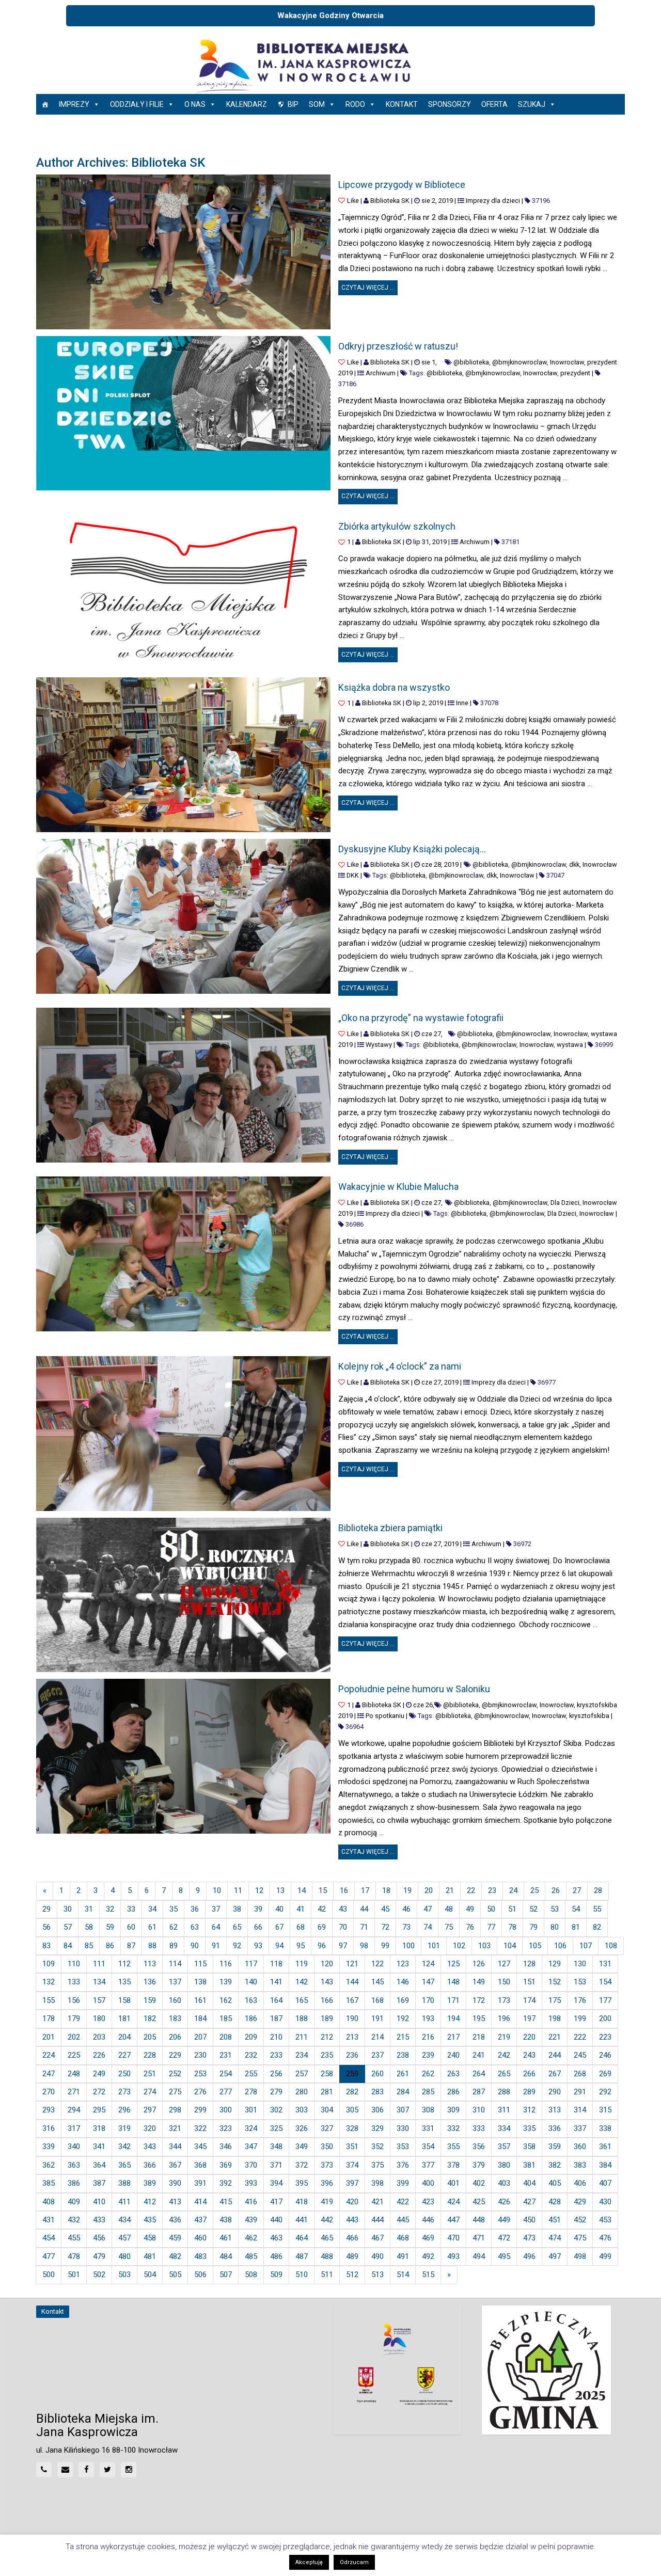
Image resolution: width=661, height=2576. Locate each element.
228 (150, 2055)
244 (555, 2055)
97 (343, 1946)
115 (200, 1964)
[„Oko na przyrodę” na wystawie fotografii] (183, 1085)
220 (529, 2037)
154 (605, 1982)
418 (302, 2202)
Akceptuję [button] (309, 2562)
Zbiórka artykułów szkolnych (397, 526)
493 (453, 2256)
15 (323, 1890)
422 (403, 2202)
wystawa (604, 1034)
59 (110, 1927)
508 (251, 2275)
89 (174, 1946)
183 (175, 2018)
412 (150, 2202)
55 (597, 1909)
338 (605, 2128)
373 (327, 2165)
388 (124, 2183)
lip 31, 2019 (430, 542)
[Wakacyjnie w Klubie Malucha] (183, 1254)
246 (605, 2055)
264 (479, 2074)
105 (535, 1946)
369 (226, 2165)
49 (470, 1909)
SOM (317, 104)
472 (504, 2238)
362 (49, 2165)
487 (302, 2256)
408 (49, 2202)
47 (428, 1909)
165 (302, 2000)
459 (175, 2238)
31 (89, 1909)
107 (586, 1946)
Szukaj (532, 104)
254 (226, 2074)
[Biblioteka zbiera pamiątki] (183, 1595)
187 (276, 2018)
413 (175, 2202)
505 (175, 2275)
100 (408, 1946)
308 (428, 2110)
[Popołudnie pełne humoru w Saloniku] (183, 1756)
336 (555, 2128)
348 (276, 2146)
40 (279, 1909)
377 (428, 2165)
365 (124, 2165)
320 (150, 2128)
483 (200, 2256)
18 (386, 1890)
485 (251, 2256)
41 (301, 1909)
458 (150, 2238)
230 (200, 2055)
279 (276, 2092)
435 (150, 2220)
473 (529, 2238)
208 (226, 2037)
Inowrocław (567, 362)
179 (74, 2018)
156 (74, 2000)
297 (150, 2110)
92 (237, 1946)
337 (580, 2128)
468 (403, 2238)
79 (533, 1927)
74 (428, 1927)
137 (175, 1982)
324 (251, 2128)
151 (529, 1982)
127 (504, 1964)
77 (491, 1927)
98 (364, 1946)
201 (49, 2037)
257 (302, 2074)
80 (555, 1927)
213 (352, 2037)
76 (470, 1927)
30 (68, 1909)
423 (428, 2202)
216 (428, 2037)
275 (175, 2092)
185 (226, 2018)
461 (226, 2238)
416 (251, 2202)
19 (407, 1890)
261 (403, 2074)
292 (605, 2092)
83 (46, 1946)
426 (504, 2202)
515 (428, 2275)
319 (124, 2128)
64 (216, 1927)
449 (504, 2220)
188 (302, 2018)
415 (226, 2202)
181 (124, 2018)
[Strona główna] (45, 104)
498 (580, 2256)
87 (131, 1946)
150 (504, 1982)
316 (49, 2128)
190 (352, 2018)
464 (302, 2238)
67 (279, 1927)
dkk (574, 864)
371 (276, 2165)
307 (403, 2110)
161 (200, 2000)
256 (276, 2074)
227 (124, 2055)
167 (352, 2000)
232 (251, 2055)
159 (150, 2000)
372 (302, 2165)
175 (555, 2000)
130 (580, 1964)
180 (99, 2018)
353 (403, 2146)
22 (471, 1890)
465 (327, 2238)
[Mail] (65, 2470)
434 (124, 2220)
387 (99, 2183)
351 (352, 2146)
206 (175, 2037)
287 (479, 2092)
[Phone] (44, 2470)
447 (453, 2220)
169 (403, 2000)
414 (200, 2202)
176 (580, 2000)
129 (555, 1964)
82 (597, 1927)
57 (68, 1927)
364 (99, 2165)
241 (479, 2055)
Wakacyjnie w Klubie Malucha (398, 1187)
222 (580, 2037)
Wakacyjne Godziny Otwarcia (330, 15)
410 (99, 2202)
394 (276, 2183)
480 (124, 2256)
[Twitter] (107, 2470)
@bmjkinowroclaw (520, 362)
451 (555, 2220)
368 (200, 2165)
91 (216, 1946)
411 (124, 2202)
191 (377, 2018)
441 (302, 2220)
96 (322, 1946)
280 (302, 2092)
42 (322, 1909)
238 (403, 2055)
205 (150, 2037)
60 (131, 1927)
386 (74, 2183)
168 (377, 2000)
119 (302, 1964)
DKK (353, 875)
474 (555, 2238)
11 (238, 1890)
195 (479, 2018)
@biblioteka (471, 362)
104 (510, 1946)
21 (450, 1890)
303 (302, 2110)
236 (352, 2055)
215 (403, 2037)
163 (251, 2000)
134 (99, 1982)
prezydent (602, 362)
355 (453, 2146)
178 (49, 2018)
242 (504, 2055)
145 (377, 1982)
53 (555, 1909)
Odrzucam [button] (354, 2562)
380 (504, 2165)
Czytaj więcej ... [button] (369, 286)
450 (529, 2220)
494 (479, 2256)
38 (237, 1909)
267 (555, 2074)
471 (479, 2238)
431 (49, 2220)
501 (74, 2275)
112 (124, 1964)
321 (175, 2128)
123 (403, 1964)
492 (428, 2256)
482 (175, 2256)
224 (49, 2055)
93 (258, 1946)
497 (555, 2256)
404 (529, 2183)
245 (580, 2055)
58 (89, 1927)
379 (479, 2165)
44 (364, 1909)
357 (504, 2146)
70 (343, 1927)
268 (580, 2074)
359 (555, 2146)
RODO (355, 104)
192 (403, 2018)
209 (251, 2037)
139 (226, 1982)
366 (150, 2165)
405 (555, 2183)
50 (491, 1909)
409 (74, 2202)
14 (302, 1890)
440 (276, 2220)
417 (276, 2202)
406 (580, 2183)
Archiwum (381, 373)
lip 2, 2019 (428, 703)
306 (377, 2110)
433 (99, 2220)
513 (377, 2275)
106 (560, 1946)
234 (302, 2055)
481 (150, 2256)
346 (226, 2146)
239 (428, 2055)
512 (352, 2275)
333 (479, 2128)
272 (99, 2092)
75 (449, 1927)
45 (385, 1909)
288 (504, 2092)
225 (74, 2055)
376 (403, 2165)
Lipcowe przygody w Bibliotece (402, 185)
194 (453, 2018)
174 (529, 2000)
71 (364, 1927)
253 (200, 2074)
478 (74, 2256)
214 (377, 2037)
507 (226, 2275)
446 (428, 2220)
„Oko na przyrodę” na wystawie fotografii (421, 1018)
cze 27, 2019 (440, 1382)
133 (74, 1982)
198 (555, 2018)
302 (276, 2110)
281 (327, 2092)
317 (74, 2128)
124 (428, 1964)
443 (352, 2220)
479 (99, 2256)
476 (605, 2238)
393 (251, 2183)
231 (226, 2055)
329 (377, 2128)
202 (74, 2037)
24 (513, 1890)
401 (453, 2183)
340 (74, 2146)
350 (327, 2146)
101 (434, 1946)
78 (512, 1927)
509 (276, 2275)
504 (150, 2275)
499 (605, 2256)
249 (99, 2074)
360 (580, 2146)
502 (99, 2275)
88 (152, 1946)
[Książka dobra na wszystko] (183, 755)
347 (251, 2146)
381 (529, 2165)
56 (46, 1927)
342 (124, 2146)
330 (403, 2128)
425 (479, 2202)
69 (322, 1927)
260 (377, 2074)
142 (302, 1982)
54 (576, 1909)
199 (580, 2018)
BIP (293, 104)
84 (68, 1946)
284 (403, 2092)
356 (479, 2146)
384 (605, 2165)
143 (327, 1982)
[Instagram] (129, 2470)
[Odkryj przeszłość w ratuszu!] (183, 413)
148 (453, 1982)
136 (150, 1982)
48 (449, 1909)
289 (529, 2092)
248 (74, 2074)
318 (99, 2128)
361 (605, 2146)
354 (428, 2146)
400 (428, 2183)
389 (150, 2183)
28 (598, 1890)
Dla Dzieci (565, 1203)
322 (200, 2128)
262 (428, 2074)
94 (279, 1946)
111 (99, 1964)
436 (175, 2220)
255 (251, 2074)
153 (580, 1982)
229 (175, 2055)
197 (529, 2018)
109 (49, 1964)
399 (403, 2183)
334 (504, 2128)
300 (226, 2110)
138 (200, 1982)
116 (226, 1964)
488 (327, 2256)
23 (492, 1890)
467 (377, 2238)
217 (453, 2037)
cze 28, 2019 (440, 864)
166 (327, 2000)
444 (377, 2220)
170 (428, 2000)
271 (74, 2092)
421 (377, 2202)
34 (152, 1909)
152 (555, 1982)
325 (276, 2128)
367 (175, 2165)
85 (89, 1946)
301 (251, 2110)
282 (352, 2092)
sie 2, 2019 (437, 201)
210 (276, 2037)
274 (150, 2092)
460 (200, 2238)
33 (131, 1909)
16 (344, 1890)
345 (200, 2146)
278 (251, 2092)
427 (529, 2202)
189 (327, 2018)
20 (429, 1890)
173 (504, 2000)
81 (576, 1927)
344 (175, 2146)
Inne (462, 703)
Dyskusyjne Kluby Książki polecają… (412, 849)
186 (251, 2018)
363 (74, 2165)
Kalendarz (247, 104)
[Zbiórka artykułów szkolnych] (183, 593)
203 (99, 2037)
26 (556, 1890)
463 (276, 2238)
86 (110, 1946)
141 (276, 1982)
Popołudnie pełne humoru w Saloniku (414, 1689)
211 (302, 2037)
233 (276, 2055)
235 (327, 2055)
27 (577, 1890)
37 (216, 1909)
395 (302, 2183)
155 (49, 2000)
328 (352, 2128)
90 (195, 1946)
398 (377, 2183)
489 (352, 2256)
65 (237, 1927)
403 (504, 2183)
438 (226, 2220)
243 (529, 2055)
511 (327, 2275)
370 (251, 2165)
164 (276, 2000)
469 (428, 2238)
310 (479, 2110)
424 (453, 2202)
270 (49, 2092)
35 (174, 1909)
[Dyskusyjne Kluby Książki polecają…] (183, 916)
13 (280, 1890)
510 (302, 2275)
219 (504, 2037)
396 (327, 2183)
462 (251, 2238)
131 (605, 1964)
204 (124, 2037)
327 (327, 2128)
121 (352, 1964)
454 (49, 2238)
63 (195, 1927)
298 (175, 2110)
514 (403, 2275)
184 (200, 2018)
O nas (195, 104)
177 (605, 2000)
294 (74, 2110)
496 (529, 2256)
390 (175, 2183)
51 (512, 1909)
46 (406, 1909)
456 (99, 2238)
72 (385, 1927)
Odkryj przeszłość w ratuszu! (398, 346)
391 (200, 2183)
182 (150, 2018)
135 (124, 1982)
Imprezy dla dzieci (493, 201)
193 (428, 2018)
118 (276, 1964)
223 (605, 2037)
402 (479, 2183)
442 (327, 2220)
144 (352, 1982)
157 (99, 2000)
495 (504, 2256)
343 (150, 2146)
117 (251, 1964)
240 (453, 2055)
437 (200, 2220)
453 (605, 2220)
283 (377, 2092)
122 (377, 1964)
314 (580, 2110)
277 (226, 2092)
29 (46, 1909)
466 (352, 2238)
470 (453, 2238)
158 (124, 2000)
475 (580, 2238)
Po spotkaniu (385, 1716)
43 (343, 1909)
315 (605, 2110)
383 (580, 2165)
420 (352, 2202)
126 (479, 1964)
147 (428, 1982)
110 (74, 1964)
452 (580, 2220)
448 (479, 2220)
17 (365, 1890)
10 (217, 1890)
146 (403, 1982)
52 (533, 1909)
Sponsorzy (450, 104)
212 (327, 2037)
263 (453, 2074)
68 (301, 1927)
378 (453, 2165)
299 (200, 2110)
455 (74, 2238)
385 (49, 2183)
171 (453, 2000)
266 (529, 2074)
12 (259, 1890)
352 (377, 2146)
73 (406, 1927)
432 (74, 2220)
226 (99, 2055)
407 (605, 2183)
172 (479, 2000)
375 (377, 2165)
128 (529, 1964)
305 (352, 2110)
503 (124, 2275)
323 (226, 2128)
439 (251, 2220)
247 (49, 2074)
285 (428, 2092)
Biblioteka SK (390, 201)
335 (529, 2128)
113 (150, 1964)
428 (555, 2202)
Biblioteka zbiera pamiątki (390, 1528)
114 (175, 1964)
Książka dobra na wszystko (394, 687)
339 (49, 2146)
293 (49, 2110)
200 (605, 2018)
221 (555, 2037)
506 (200, 2275)
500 (49, 2275)
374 (352, 2165)
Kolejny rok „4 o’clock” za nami (400, 1366)
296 (124, 2110)
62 (174, 1927)
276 (200, 2092)
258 (327, 2074)
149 (479, 1982)
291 (580, 2092)
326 (302, 2128)
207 (200, 2037)
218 (479, 2037)
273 (124, 2092)
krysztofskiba (597, 1705)
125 (453, 1964)
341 (99, 2146)
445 (403, 2220)
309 (453, 2110)
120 (327, 1964)
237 (377, 2055)
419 (327, 2202)
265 (504, 2074)
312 (529, 2110)
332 (453, 2128)
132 (49, 1982)
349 (302, 2146)
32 (110, 1909)
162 (226, 2000)
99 (385, 1946)
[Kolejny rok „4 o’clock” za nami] (183, 1434)
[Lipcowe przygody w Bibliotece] (183, 252)
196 (504, 2018)
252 (175, 2074)
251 (150, 2074)
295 (99, 2110)
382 (555, 2165)
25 (534, 1890)
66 (258, 1927)
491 (403, 2256)
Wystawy (379, 1045)
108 (611, 1946)
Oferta (494, 104)
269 (605, 2074)
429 (580, 2202)
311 (504, 2110)
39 (258, 1909)
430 (605, 2202)
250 (124, 2074)
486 (276, 2256)
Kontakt (402, 104)
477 (49, 2256)
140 (251, 1982)
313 (555, 2110)
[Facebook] (86, 2470)
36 (195, 1909)
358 (529, 2146)
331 (428, 2128)
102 (459, 1946)
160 (175, 2000)
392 (226, 2183)
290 (555, 2092)
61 (152, 1927)
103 (484, 1946)
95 (301, 1946)
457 (124, 2238)
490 (377, 2256)
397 (352, 2183)
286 (453, 2092)
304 (327, 2110)
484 (226, 2256)
